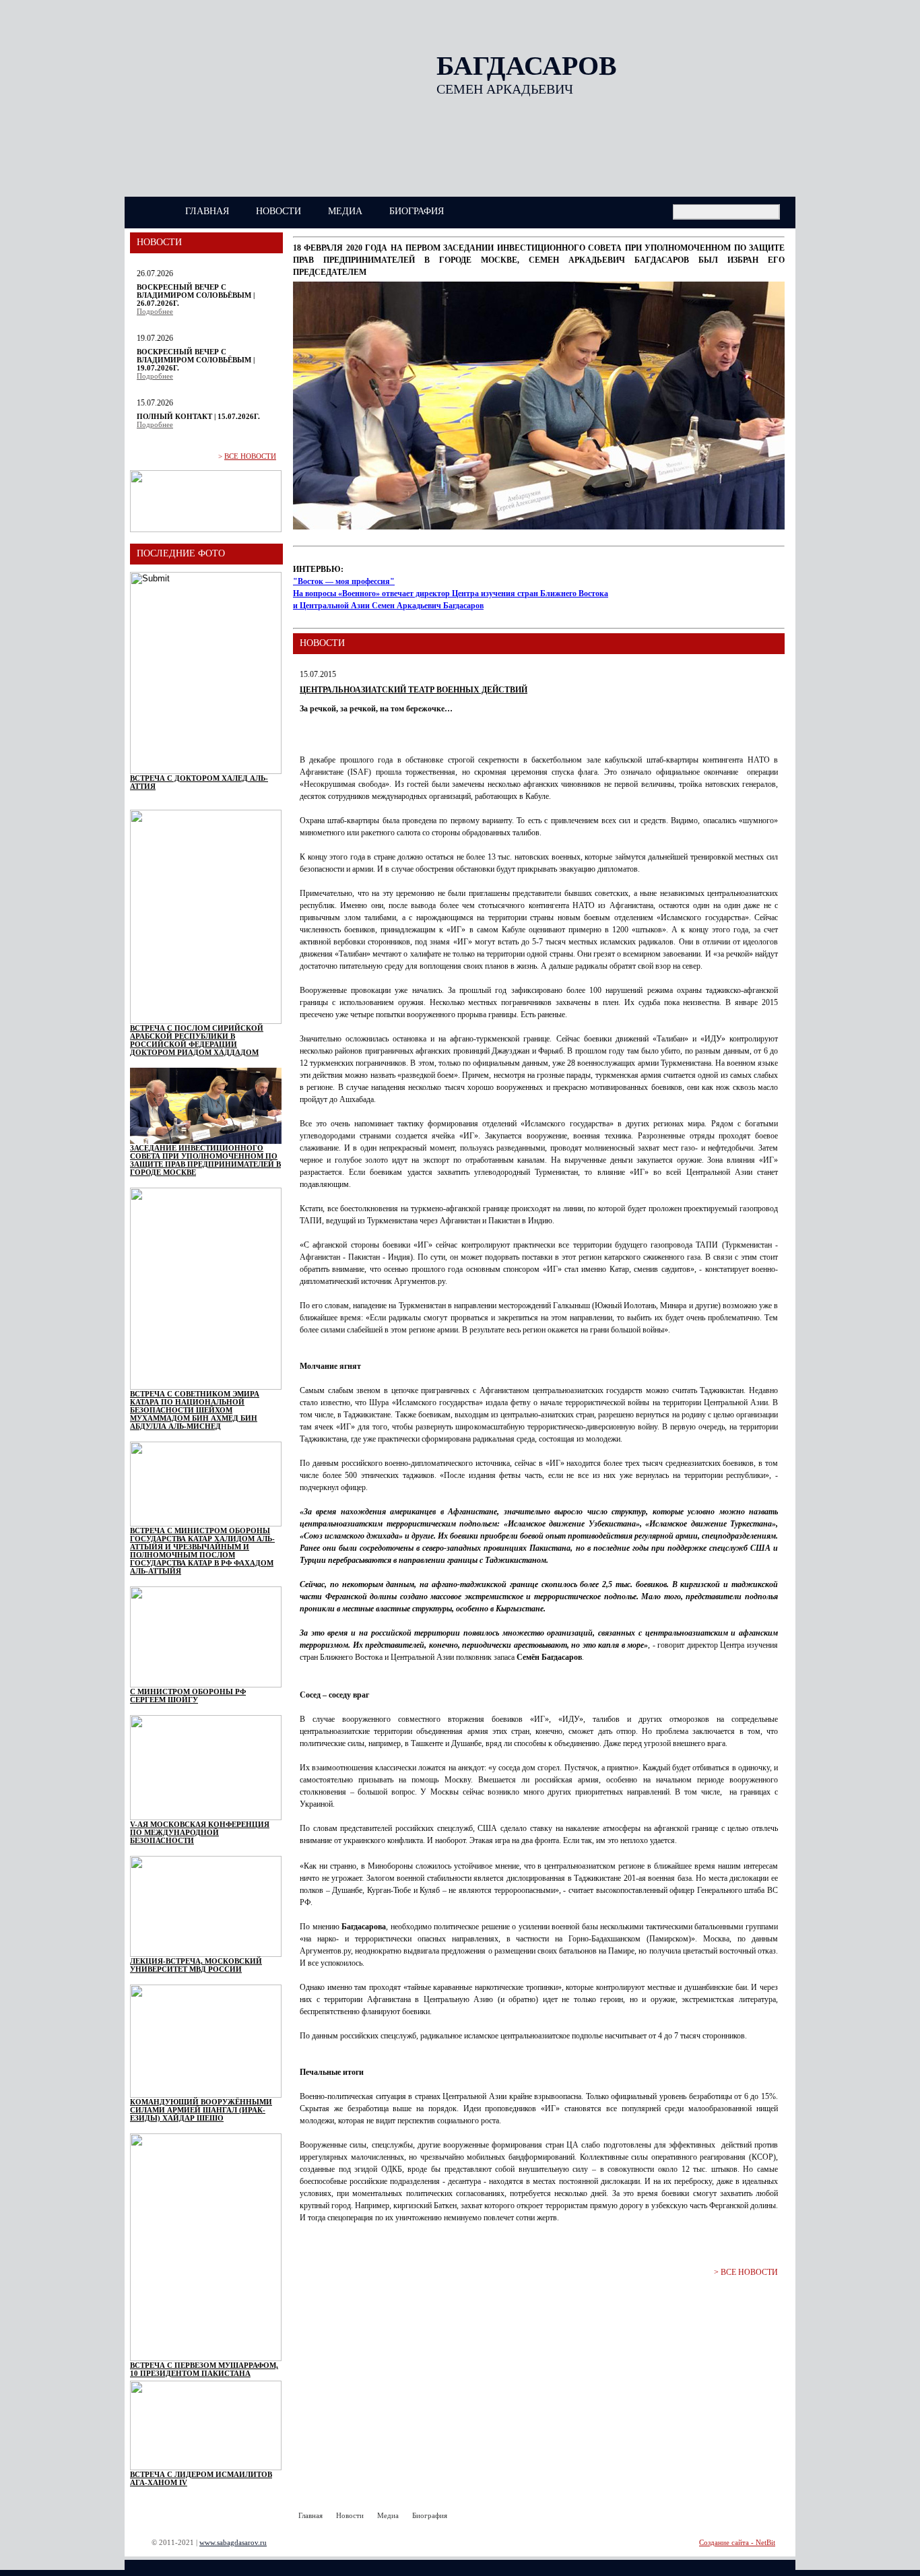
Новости (278, 211)
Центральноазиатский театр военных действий (414, 690)
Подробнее (155, 311)
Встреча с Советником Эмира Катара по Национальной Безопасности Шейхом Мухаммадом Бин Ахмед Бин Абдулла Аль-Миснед (195, 1410)
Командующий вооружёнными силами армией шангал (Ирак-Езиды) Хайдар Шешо (201, 2110)
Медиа (345, 211)
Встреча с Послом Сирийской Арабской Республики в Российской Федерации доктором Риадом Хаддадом (197, 1040)
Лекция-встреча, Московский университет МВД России (196, 1965)
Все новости (250, 456)
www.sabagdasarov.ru (233, 2542)
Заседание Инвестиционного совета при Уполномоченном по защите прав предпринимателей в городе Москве (205, 1160)
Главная (207, 211)
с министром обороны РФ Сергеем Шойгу (188, 1696)
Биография (417, 211)
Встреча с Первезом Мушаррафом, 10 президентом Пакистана (204, 2369)
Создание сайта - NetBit (737, 2542)
